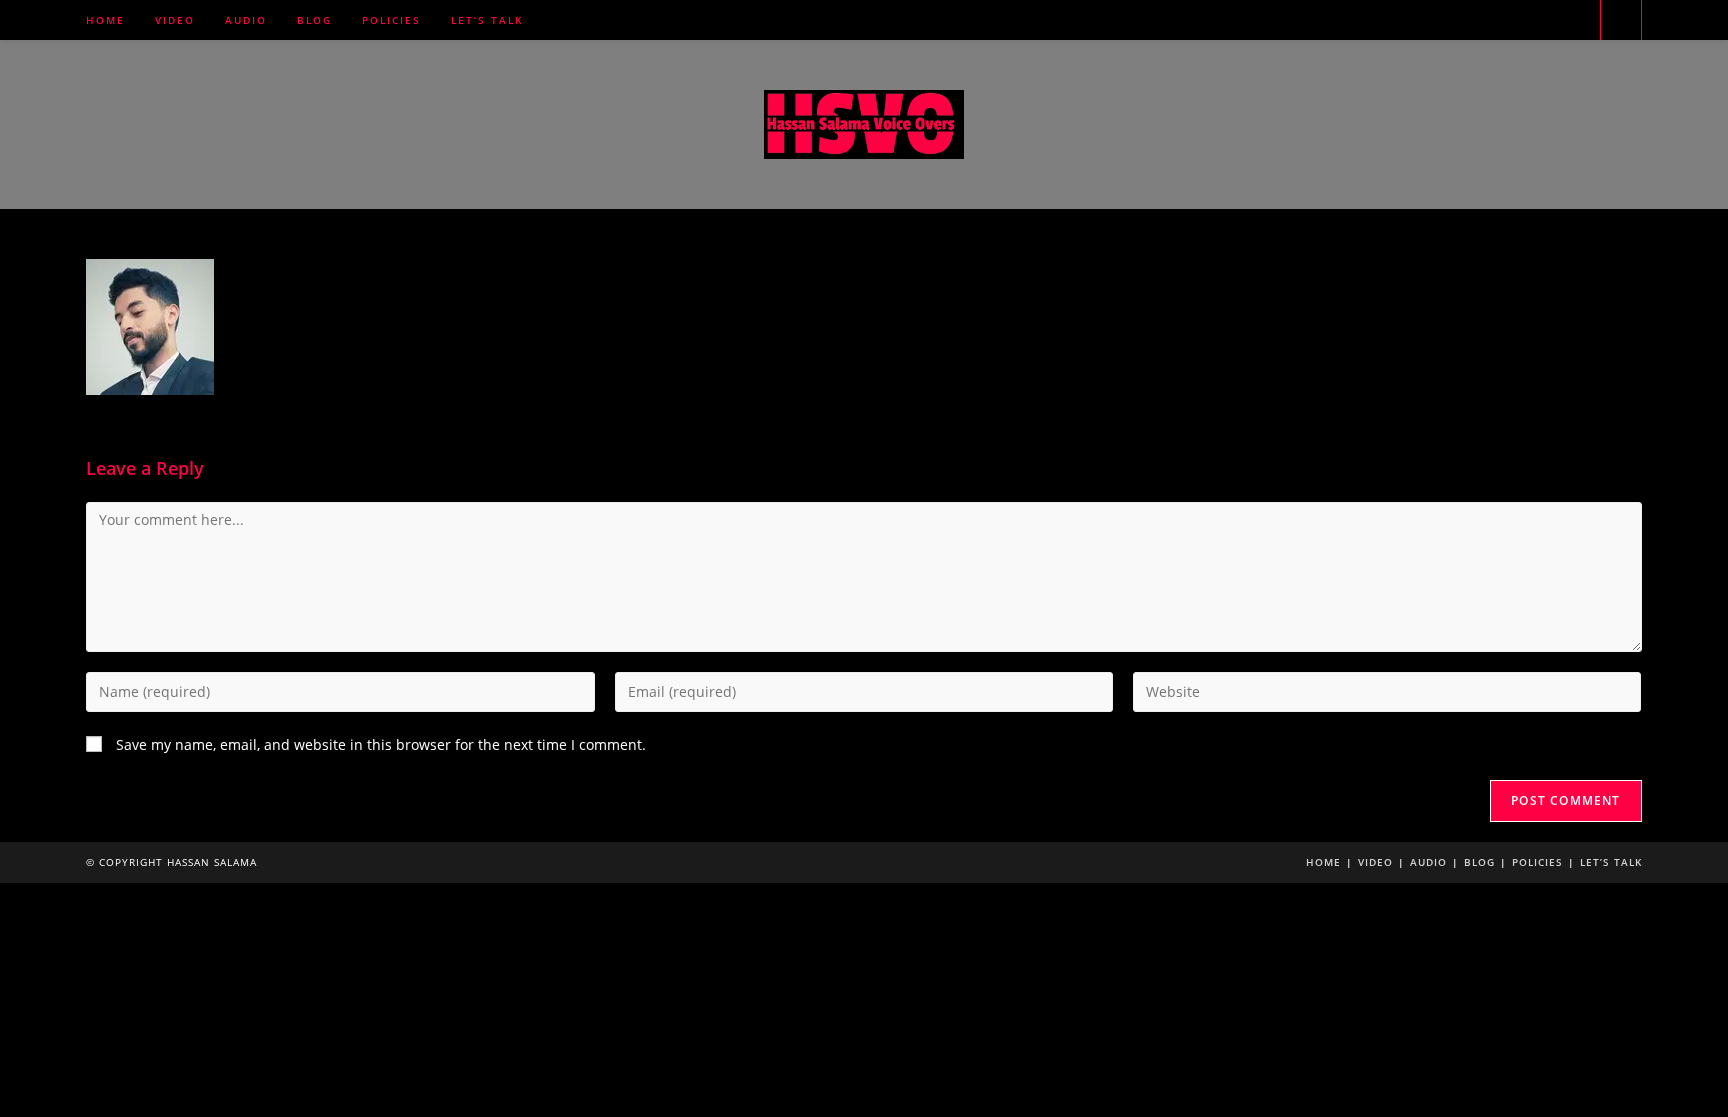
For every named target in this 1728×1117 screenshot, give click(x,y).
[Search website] (1621, 21)
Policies (1537, 862)
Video (1375, 862)
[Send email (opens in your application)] (1576, 20)
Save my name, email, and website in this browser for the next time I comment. (381, 744)
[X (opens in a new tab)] (1492, 20)
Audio (1428, 862)
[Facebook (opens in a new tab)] (1520, 20)
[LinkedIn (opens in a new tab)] (1548, 20)
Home (1323, 862)
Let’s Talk (1611, 862)
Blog (1479, 862)
